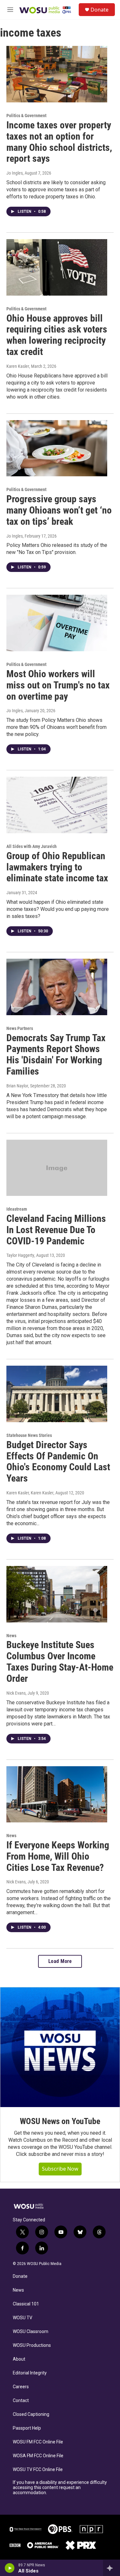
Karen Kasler (18, 366)
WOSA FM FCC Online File (38, 2456)
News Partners (20, 1028)
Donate (100, 10)
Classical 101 (26, 2304)
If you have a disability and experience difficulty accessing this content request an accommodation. (60, 2488)
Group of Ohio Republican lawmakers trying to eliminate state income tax (57, 867)
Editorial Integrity (30, 2373)
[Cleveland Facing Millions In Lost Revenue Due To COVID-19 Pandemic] (57, 1168)
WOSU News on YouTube (60, 2121)
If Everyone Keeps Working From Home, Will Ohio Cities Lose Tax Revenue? (58, 1856)
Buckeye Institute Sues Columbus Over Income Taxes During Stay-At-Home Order (60, 1661)
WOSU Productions (32, 2345)
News (11, 1636)
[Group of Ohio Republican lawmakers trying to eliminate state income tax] (57, 805)
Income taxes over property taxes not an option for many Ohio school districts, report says (59, 142)
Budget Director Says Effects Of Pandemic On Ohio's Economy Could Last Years (58, 1461)
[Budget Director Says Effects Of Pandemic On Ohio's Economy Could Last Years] (57, 1394)
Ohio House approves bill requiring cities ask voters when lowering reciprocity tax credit (57, 335)
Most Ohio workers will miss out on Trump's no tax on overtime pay (58, 685)
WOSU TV (23, 2318)
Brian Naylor (17, 1086)
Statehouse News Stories (29, 1435)
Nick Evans (16, 1693)
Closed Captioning (31, 2414)
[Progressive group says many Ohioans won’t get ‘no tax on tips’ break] (57, 448)
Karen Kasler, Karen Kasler (30, 1493)
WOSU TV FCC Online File (38, 2470)
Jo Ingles (15, 173)
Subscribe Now (60, 2169)
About (19, 2359)
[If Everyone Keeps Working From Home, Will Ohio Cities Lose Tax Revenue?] (57, 1794)
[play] (10, 2568)
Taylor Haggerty (20, 1255)
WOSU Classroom (31, 2332)
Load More (60, 1961)
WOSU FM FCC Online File (38, 2442)
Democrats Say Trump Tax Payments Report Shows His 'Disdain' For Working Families (56, 1055)
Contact (21, 2401)
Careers (21, 2387)
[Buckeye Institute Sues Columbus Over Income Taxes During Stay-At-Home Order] (57, 1594)
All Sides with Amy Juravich (32, 846)
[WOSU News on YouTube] (60, 2047)
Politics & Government (26, 116)
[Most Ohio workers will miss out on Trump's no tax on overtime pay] (57, 623)
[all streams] (112, 2568)
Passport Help (27, 2428)
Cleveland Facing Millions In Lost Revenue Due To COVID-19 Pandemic (56, 1230)
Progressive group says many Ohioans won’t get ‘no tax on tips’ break (59, 510)
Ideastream (17, 1209)
